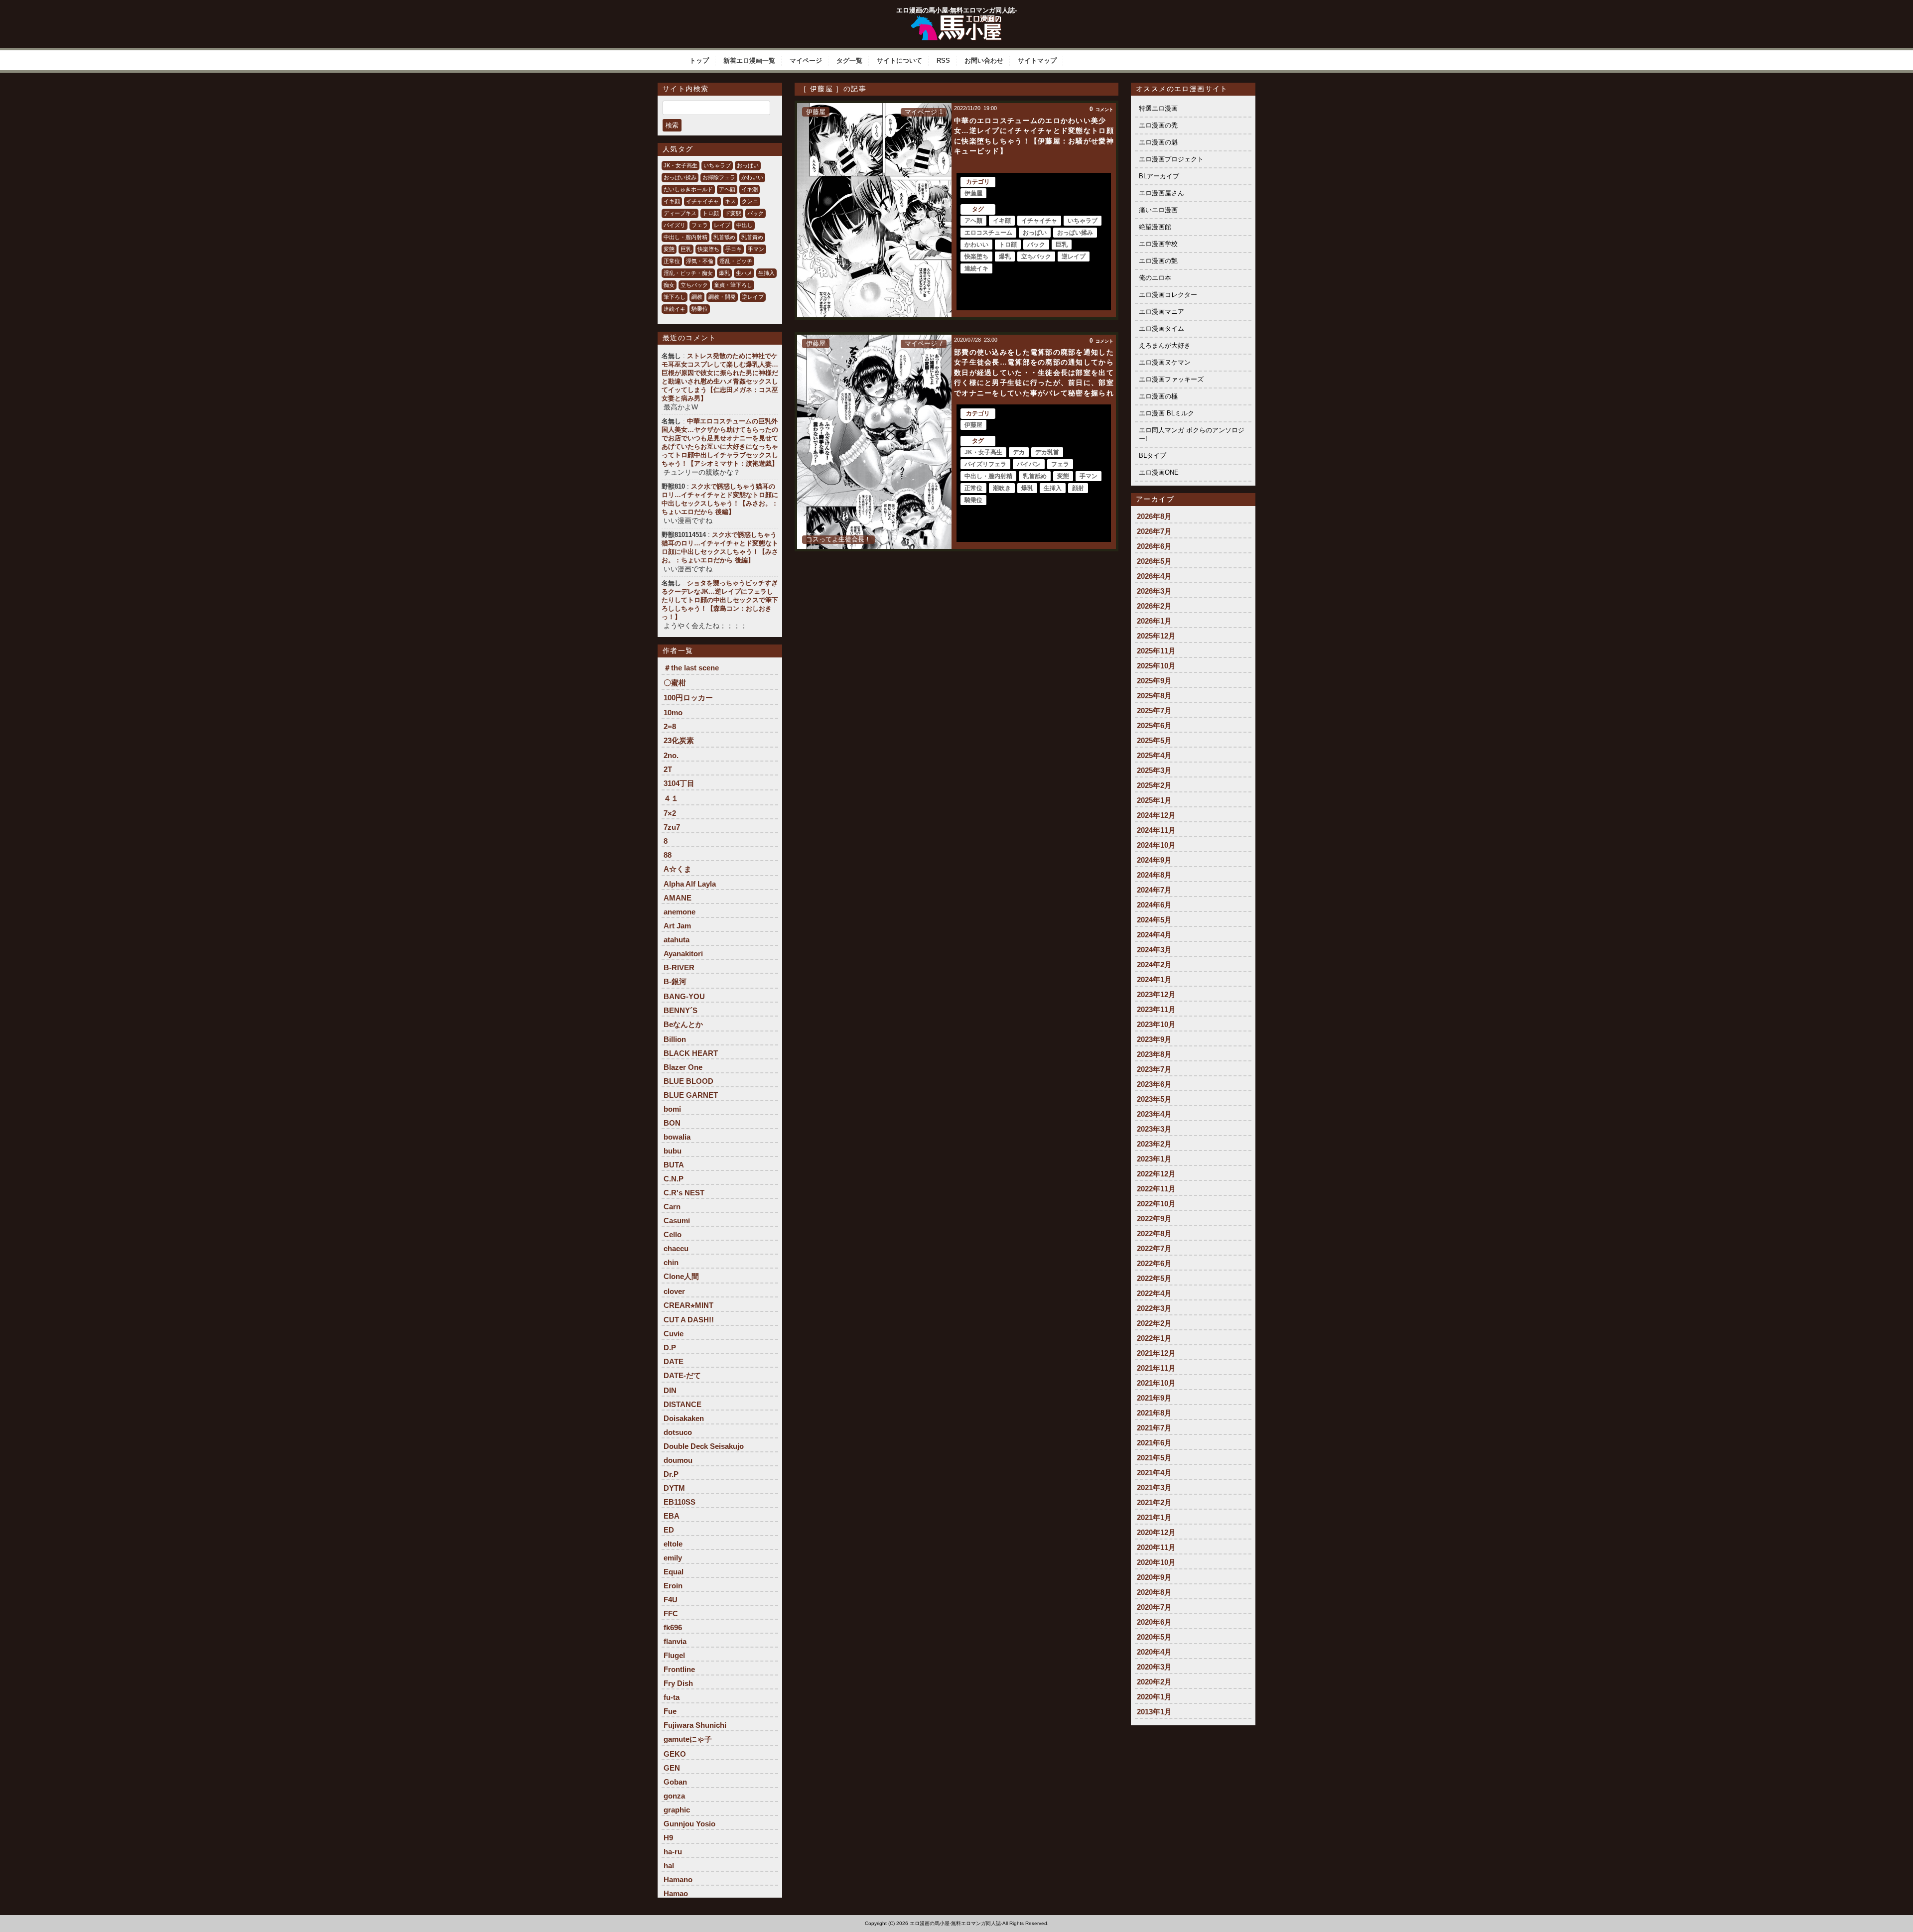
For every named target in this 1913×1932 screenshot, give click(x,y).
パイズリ (675, 225)
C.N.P (674, 1179)
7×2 (670, 813)
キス (730, 201)
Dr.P (671, 1474)
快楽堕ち (708, 249)
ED (669, 1530)
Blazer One (683, 1067)
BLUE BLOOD (688, 1081)
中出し (745, 225)
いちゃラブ (717, 165)
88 (668, 855)
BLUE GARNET (691, 1095)
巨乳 (686, 249)
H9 (668, 1838)
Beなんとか (683, 1024)
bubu (673, 1151)
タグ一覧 (849, 61)
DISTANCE (683, 1404)
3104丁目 (679, 783)
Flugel (674, 1655)
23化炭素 (679, 740)
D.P (670, 1348)
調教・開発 (722, 297)
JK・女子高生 (681, 165)
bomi (672, 1109)
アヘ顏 (727, 189)
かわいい (752, 177)
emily (673, 1558)
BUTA (674, 1165)
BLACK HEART (691, 1053)
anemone (680, 912)
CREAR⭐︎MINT (688, 1305)
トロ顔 (711, 213)
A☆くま (678, 869)
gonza (674, 1796)
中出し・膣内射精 (685, 237)
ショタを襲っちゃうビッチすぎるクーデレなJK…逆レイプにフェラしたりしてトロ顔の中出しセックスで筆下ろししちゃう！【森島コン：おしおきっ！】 (720, 600)
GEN (672, 1768)
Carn (672, 1207)
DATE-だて (682, 1375)
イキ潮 (750, 189)
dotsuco (678, 1432)
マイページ (806, 61)
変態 (669, 249)
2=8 (670, 726)
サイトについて (899, 61)
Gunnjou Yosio (689, 1824)
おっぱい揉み (680, 177)
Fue (670, 1711)
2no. (671, 755)
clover (674, 1291)
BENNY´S (681, 1010)
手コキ (734, 249)
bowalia (677, 1137)
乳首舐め (724, 237)
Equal (674, 1572)
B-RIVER (679, 967)
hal (669, 1866)
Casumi (677, 1221)
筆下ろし (675, 297)
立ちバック (694, 285)
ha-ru (673, 1852)
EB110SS (680, 1502)
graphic (677, 1810)
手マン (756, 249)
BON (672, 1123)
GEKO (675, 1754)
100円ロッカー (688, 698)
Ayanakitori (683, 954)
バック (755, 213)
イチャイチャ (702, 201)
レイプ (722, 225)
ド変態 (733, 213)
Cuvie (674, 1334)
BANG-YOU (684, 996)
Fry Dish (678, 1683)
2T (668, 769)
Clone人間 (681, 1276)
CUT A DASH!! (689, 1320)
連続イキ (675, 309)
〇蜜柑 (675, 683)
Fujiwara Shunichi (695, 1725)
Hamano (678, 1879)
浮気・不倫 (700, 261)
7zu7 (672, 827)
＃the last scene (691, 668)
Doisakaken (684, 1418)
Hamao (676, 1893)
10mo (673, 712)
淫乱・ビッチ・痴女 (688, 273)
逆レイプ (753, 297)
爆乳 (724, 273)
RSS (943, 61)
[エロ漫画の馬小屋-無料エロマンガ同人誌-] (956, 19)
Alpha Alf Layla (690, 884)
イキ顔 (672, 201)
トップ (699, 61)
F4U (671, 1600)
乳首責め (752, 237)
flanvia (675, 1641)
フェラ (700, 225)
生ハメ (744, 273)
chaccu (676, 1248)
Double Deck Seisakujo (704, 1446)
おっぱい (748, 165)
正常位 (672, 261)
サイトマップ (1037, 61)
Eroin (673, 1586)
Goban (675, 1782)
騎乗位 (700, 309)
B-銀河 (675, 981)
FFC (671, 1613)
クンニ (750, 201)
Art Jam (677, 926)
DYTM (674, 1488)
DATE (674, 1361)
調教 (697, 297)
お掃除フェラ (719, 177)
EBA (672, 1516)
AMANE (678, 898)
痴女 (669, 285)
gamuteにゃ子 (688, 1739)
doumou (678, 1460)
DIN (670, 1390)
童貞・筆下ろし (733, 285)
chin (671, 1262)
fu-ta (672, 1697)
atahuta (677, 940)
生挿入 (766, 273)
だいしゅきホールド (688, 189)
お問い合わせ (984, 61)
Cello (673, 1234)
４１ (671, 798)
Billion (675, 1039)
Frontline (679, 1669)
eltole (673, 1544)
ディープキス (680, 213)
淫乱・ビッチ (736, 261)
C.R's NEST (684, 1193)
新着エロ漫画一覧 (749, 61)
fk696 (673, 1627)
